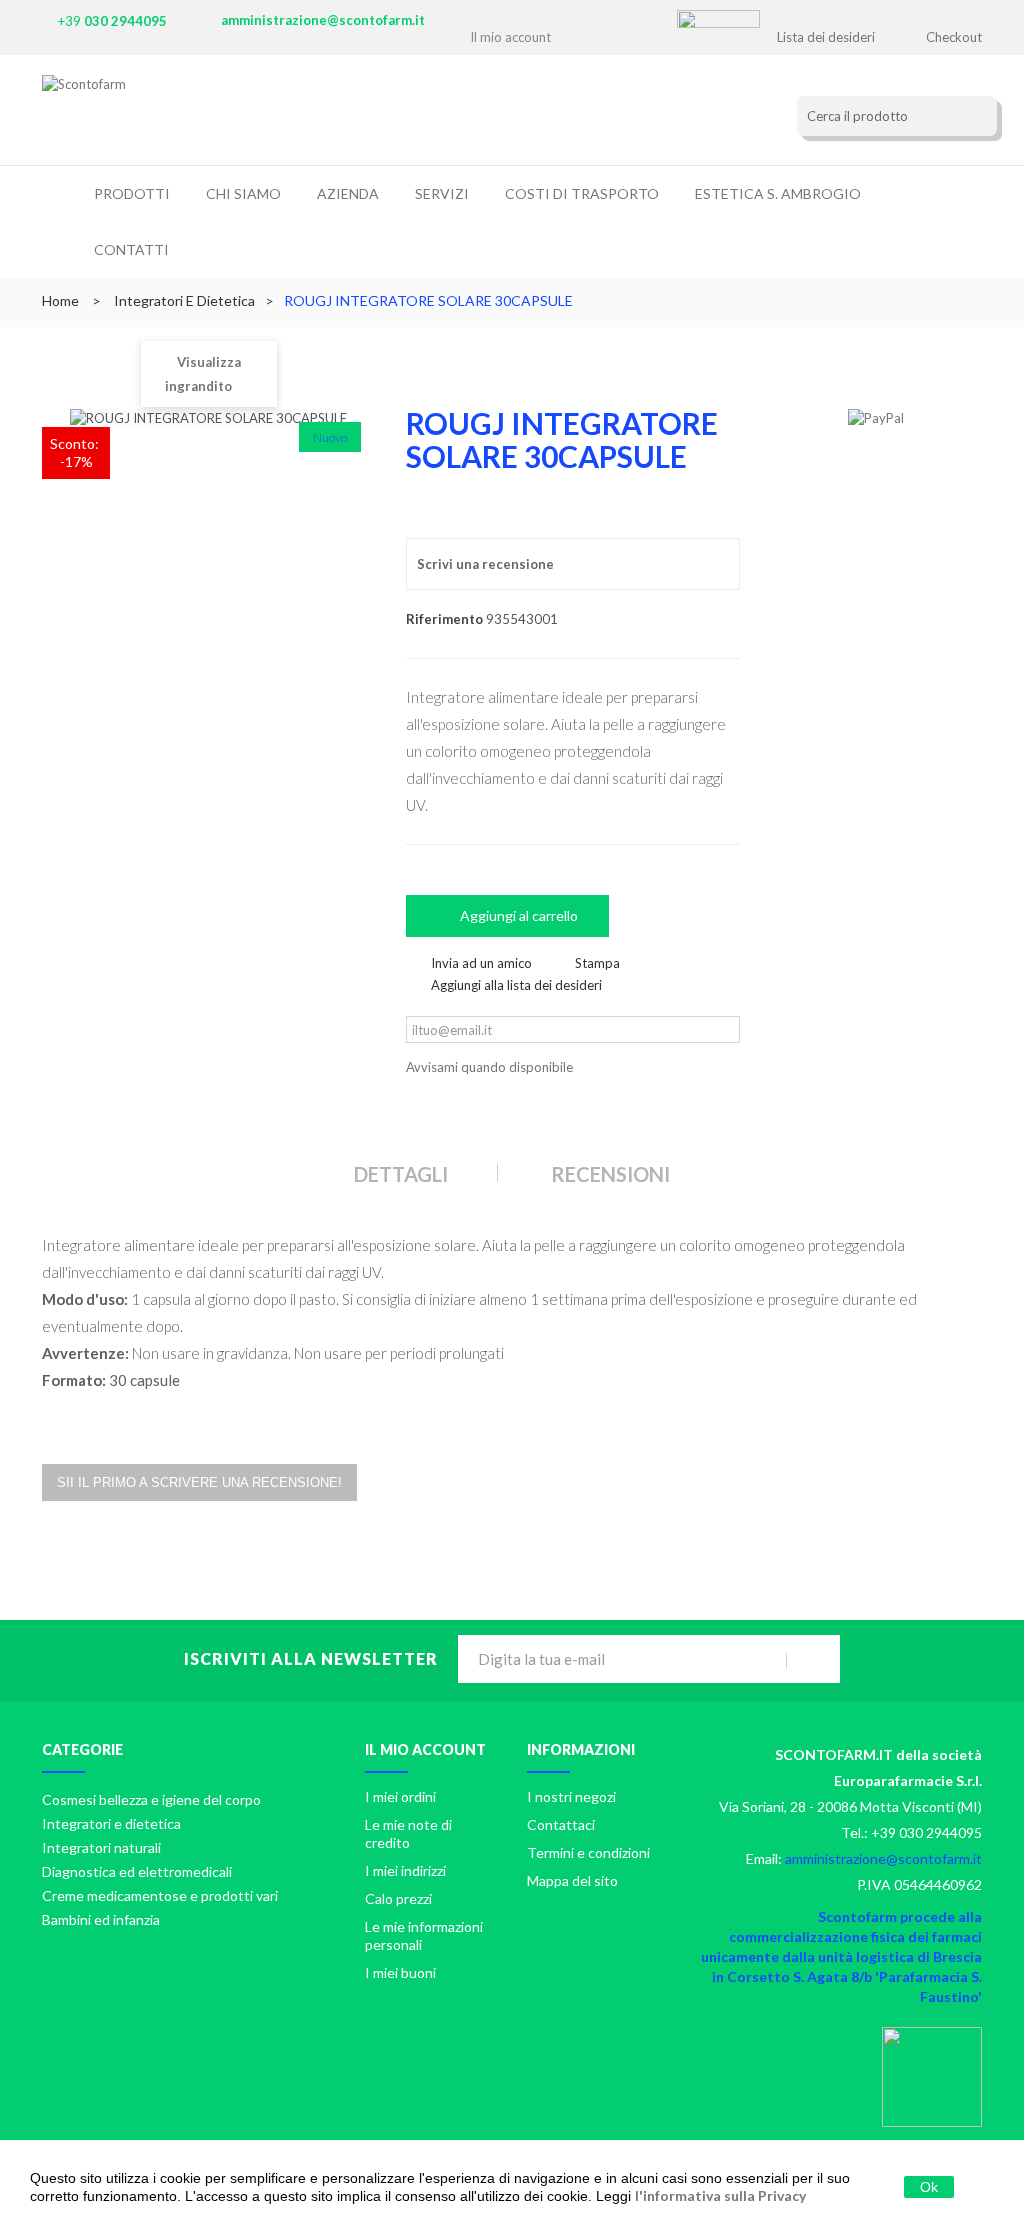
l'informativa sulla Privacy (720, 2195)
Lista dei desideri (826, 37)
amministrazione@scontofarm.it (323, 20)
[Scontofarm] (214, 115)
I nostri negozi (571, 1796)
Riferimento (444, 619)
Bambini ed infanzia (101, 1919)
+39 (112, 21)
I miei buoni (400, 1972)
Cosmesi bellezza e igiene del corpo (151, 1799)
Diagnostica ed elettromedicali (137, 1871)
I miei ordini (400, 1796)
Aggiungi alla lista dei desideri (516, 985)
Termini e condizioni (588, 1852)
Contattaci (561, 1824)
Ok (929, 2187)
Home (60, 300)
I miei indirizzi (405, 1870)
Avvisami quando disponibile (489, 1067)
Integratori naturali (101, 1847)
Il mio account (425, 1749)
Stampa (597, 963)
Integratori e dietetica (111, 1823)
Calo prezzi (398, 1898)
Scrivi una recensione (485, 564)
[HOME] (68, 197)
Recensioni (610, 1174)
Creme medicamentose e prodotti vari (160, 1895)
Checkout (954, 37)
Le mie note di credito (408, 1833)
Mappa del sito (572, 1880)
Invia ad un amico (481, 963)
